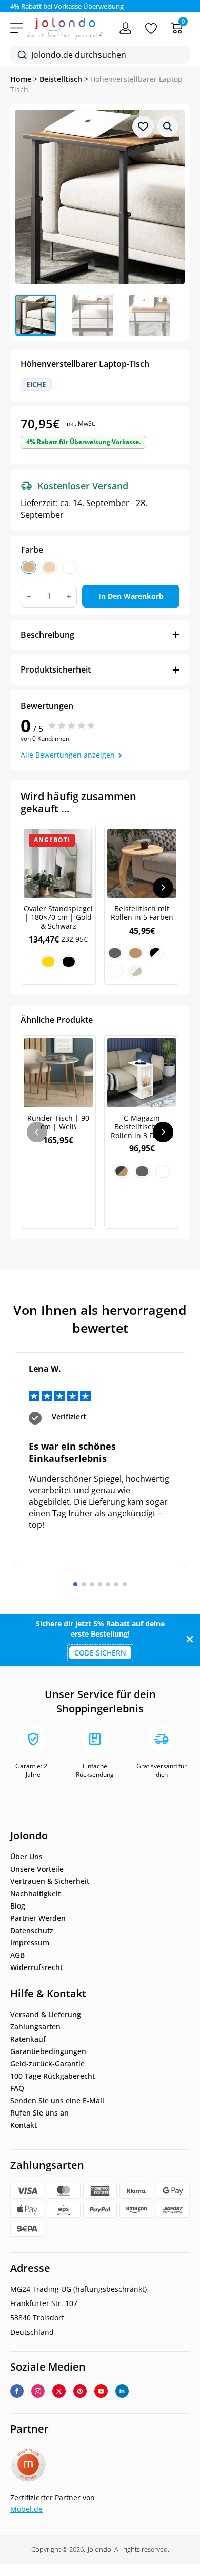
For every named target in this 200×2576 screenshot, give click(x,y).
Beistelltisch (61, 79)
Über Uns (26, 1857)
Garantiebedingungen (48, 2051)
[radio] (29, 567)
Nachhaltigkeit (35, 1894)
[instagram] (38, 2391)
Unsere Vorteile (37, 1869)
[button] (168, 127)
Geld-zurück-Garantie (47, 2064)
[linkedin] (122, 2391)
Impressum (30, 1943)
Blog (18, 1906)
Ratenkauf (28, 2039)
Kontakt (24, 2125)
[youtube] (101, 2391)
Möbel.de (26, 2509)
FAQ (17, 2088)
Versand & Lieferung (46, 2015)
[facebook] (17, 2391)
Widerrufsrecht (36, 1967)
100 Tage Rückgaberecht (53, 2076)
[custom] (80, 2391)
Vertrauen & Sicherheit (50, 1881)
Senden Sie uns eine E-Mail (57, 2101)
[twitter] (59, 2391)
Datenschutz (32, 1931)
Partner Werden (38, 1918)
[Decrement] (29, 596)
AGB (17, 1955)
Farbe (32, 550)
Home (21, 79)
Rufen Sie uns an (39, 2113)
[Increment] (69, 596)
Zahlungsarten (35, 2027)
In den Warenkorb (131, 596)
